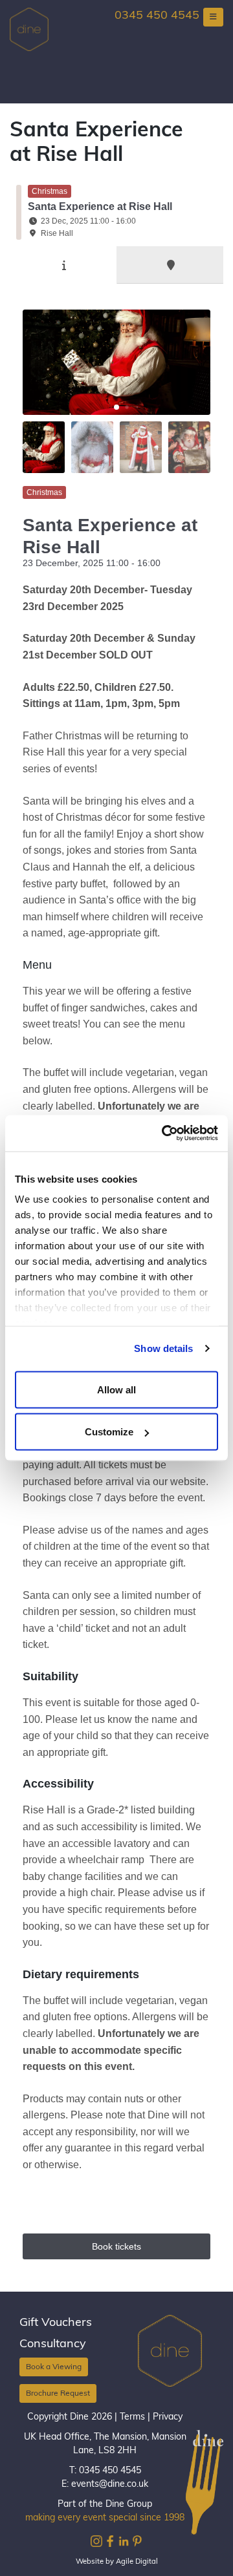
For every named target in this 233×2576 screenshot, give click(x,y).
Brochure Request (58, 2394)
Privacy (168, 2417)
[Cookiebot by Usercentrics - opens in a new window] (164, 1134)
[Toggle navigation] (213, 17)
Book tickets (116, 2246)
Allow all (116, 1389)
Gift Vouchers (56, 2323)
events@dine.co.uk (110, 2485)
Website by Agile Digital (117, 2562)
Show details (163, 1348)
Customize (109, 1432)
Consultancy (53, 2345)
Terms (132, 2417)
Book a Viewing (54, 2367)
